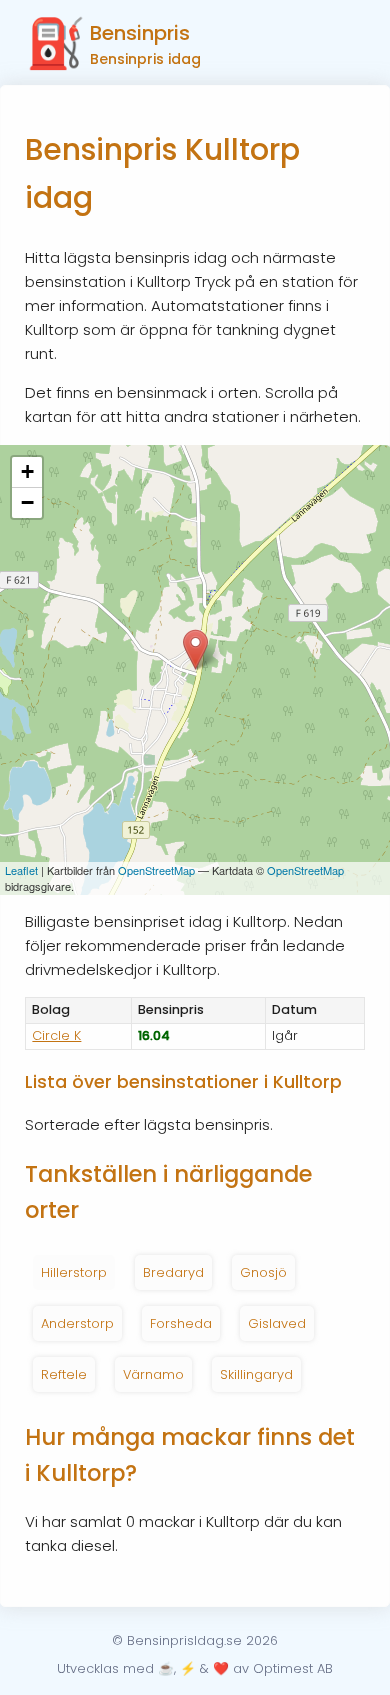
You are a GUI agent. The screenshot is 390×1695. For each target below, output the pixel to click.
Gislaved (277, 1323)
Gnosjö (263, 1272)
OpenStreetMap (156, 870)
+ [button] (27, 471)
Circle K (56, 1035)
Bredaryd (173, 1272)
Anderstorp (77, 1323)
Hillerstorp (74, 1272)
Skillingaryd (256, 1374)
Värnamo (153, 1374)
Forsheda (181, 1323)
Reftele (64, 1374)
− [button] (27, 502)
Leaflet (21, 870)
